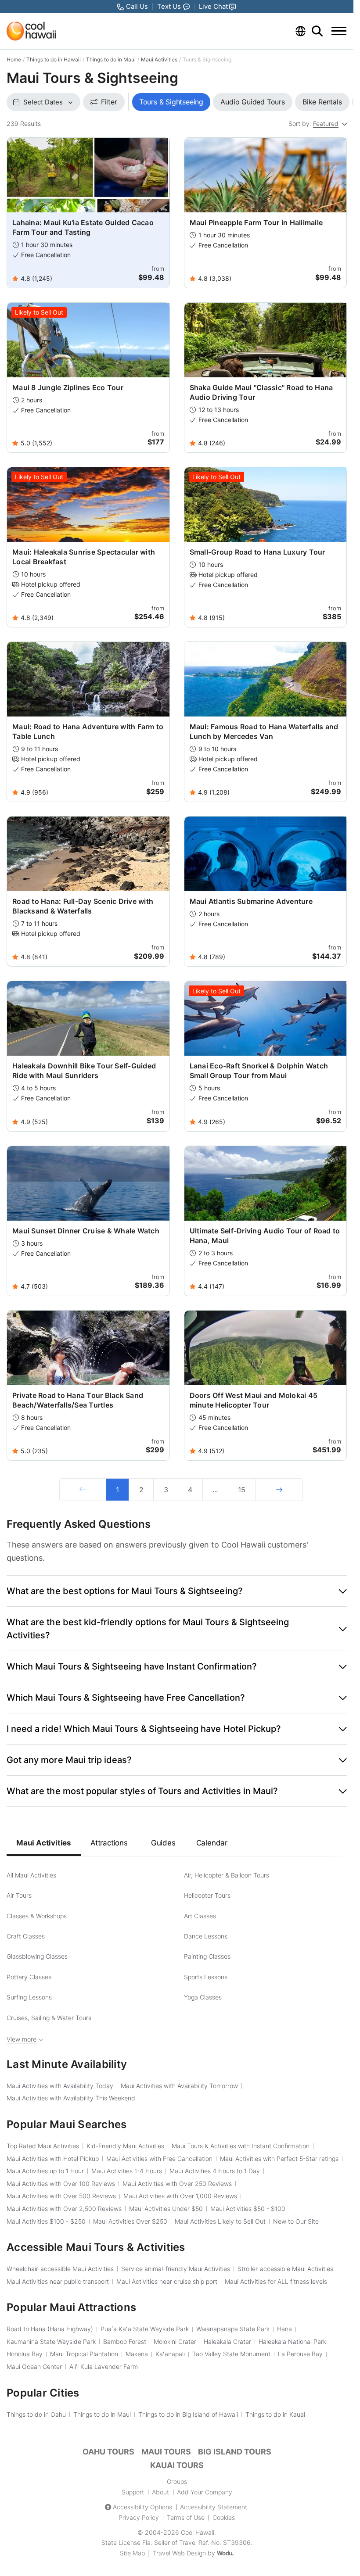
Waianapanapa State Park (233, 2329)
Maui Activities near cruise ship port (167, 2281)
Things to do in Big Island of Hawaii (188, 2414)
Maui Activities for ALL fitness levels (276, 2281)
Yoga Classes (203, 1997)
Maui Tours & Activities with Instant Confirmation (241, 2146)
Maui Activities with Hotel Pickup (53, 2159)
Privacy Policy (139, 2517)
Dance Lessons (206, 1936)
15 (242, 1490)
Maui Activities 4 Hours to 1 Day (215, 2171)
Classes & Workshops (37, 1916)
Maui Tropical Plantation (84, 2354)
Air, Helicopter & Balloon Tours (227, 1875)
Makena (137, 2354)
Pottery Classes (29, 1977)
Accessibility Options (142, 2507)
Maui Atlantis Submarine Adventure (251, 901)
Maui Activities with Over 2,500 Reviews (64, 2209)
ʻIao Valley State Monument (231, 2354)
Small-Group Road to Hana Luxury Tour (257, 552)
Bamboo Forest (125, 2341)
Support (133, 2492)
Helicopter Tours (207, 1895)
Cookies (224, 2517)
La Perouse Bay (300, 2354)
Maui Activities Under (166, 2209)
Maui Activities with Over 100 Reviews (61, 2184)
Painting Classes (207, 1956)
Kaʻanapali (170, 2354)
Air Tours (19, 1895)
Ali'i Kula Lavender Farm (104, 2366)
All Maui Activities (31, 1875)
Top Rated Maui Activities (43, 2146)
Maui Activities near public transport (58, 2281)
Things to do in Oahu (36, 2414)
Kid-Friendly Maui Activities (125, 2146)
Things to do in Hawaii (54, 59)
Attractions (109, 1843)
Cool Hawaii (198, 2532)
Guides (163, 1843)
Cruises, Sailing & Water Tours (49, 2018)
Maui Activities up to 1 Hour (45, 2171)
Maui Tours (166, 2452)
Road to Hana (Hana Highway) (50, 2329)
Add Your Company (205, 2492)
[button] (177, 1591)
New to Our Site (296, 2221)
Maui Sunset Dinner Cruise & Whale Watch (86, 1231)
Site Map (132, 2553)
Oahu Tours (108, 2452)
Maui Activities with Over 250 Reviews (177, 2184)
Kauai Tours (177, 2465)
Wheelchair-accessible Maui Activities (60, 2269)
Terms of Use (186, 2517)
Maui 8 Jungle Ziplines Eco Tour (68, 387)
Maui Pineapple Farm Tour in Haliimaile (256, 222)
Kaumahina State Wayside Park (51, 2341)
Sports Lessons (206, 1977)
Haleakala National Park (292, 2341)
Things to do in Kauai (275, 2414)
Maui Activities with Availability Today (60, 2086)
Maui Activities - (248, 2209)
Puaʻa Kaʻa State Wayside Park (145, 2329)
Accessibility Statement (214, 2507)
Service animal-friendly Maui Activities (176, 2269)
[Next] (279, 1490)
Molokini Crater (175, 2341)
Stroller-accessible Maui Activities (285, 2269)
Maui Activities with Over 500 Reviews (61, 2196)
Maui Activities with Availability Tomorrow (179, 2086)
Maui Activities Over (130, 2221)
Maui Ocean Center (34, 2366)
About (160, 2492)
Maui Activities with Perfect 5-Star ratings (279, 2159)
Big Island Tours (235, 2452)
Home (14, 59)
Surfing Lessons (29, 1997)
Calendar (212, 1843)
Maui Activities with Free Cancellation (159, 2159)
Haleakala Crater (227, 2341)
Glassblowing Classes (37, 1956)
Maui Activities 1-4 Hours (127, 2171)
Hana (284, 2329)
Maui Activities (159, 59)
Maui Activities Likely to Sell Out (220, 2221)
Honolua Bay (25, 2354)
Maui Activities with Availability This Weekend (71, 2098)
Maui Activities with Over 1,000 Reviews (180, 2196)
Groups (177, 2481)
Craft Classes (26, 1936)
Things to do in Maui (111, 59)
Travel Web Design (179, 2553)
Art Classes (200, 1916)
